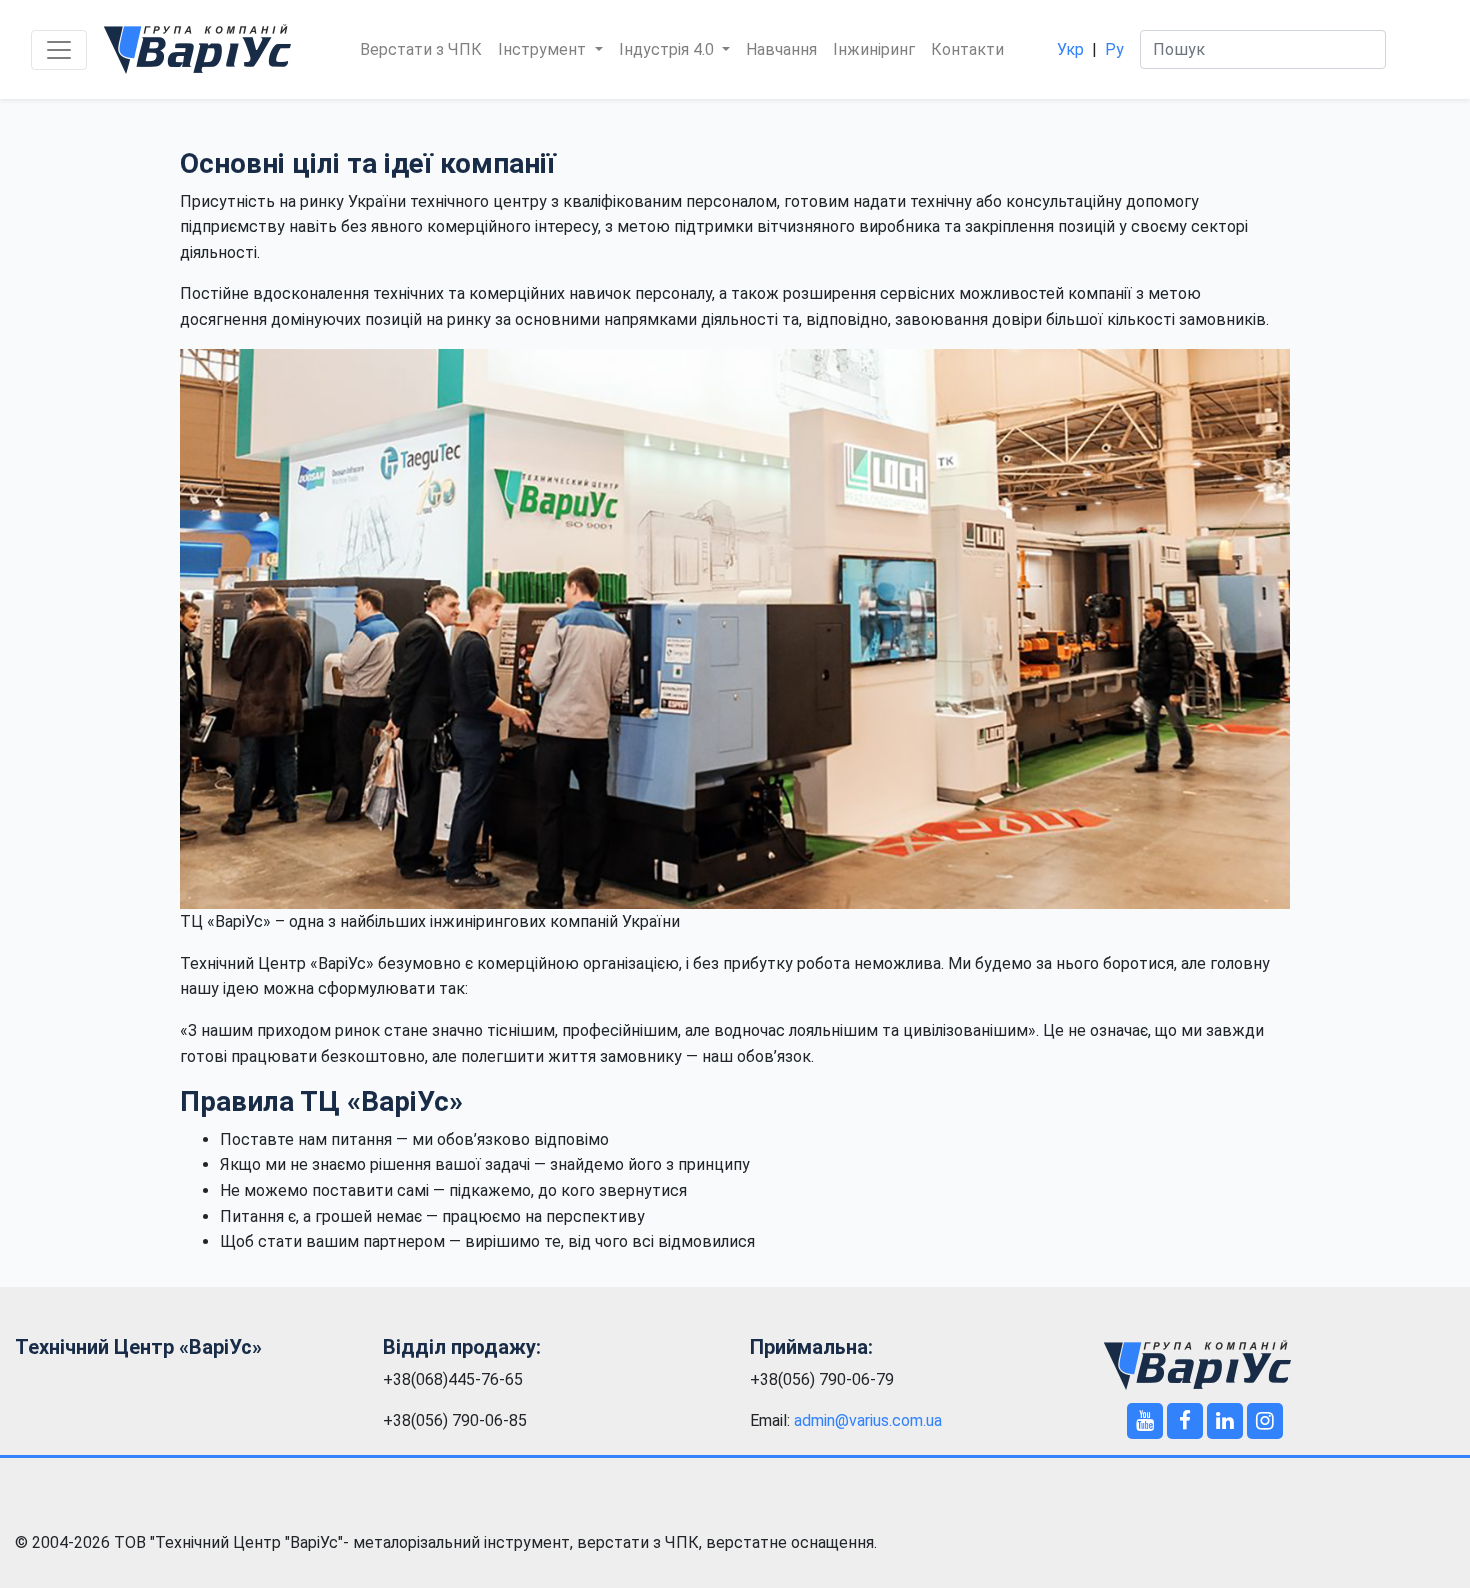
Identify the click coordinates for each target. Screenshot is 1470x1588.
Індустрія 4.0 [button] (668, 49)
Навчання (781, 49)
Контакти (967, 49)
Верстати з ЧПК (421, 49)
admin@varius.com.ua (868, 1420)
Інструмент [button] (544, 49)
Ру (1114, 49)
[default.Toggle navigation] (59, 50)
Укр (1070, 49)
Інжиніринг (874, 49)
